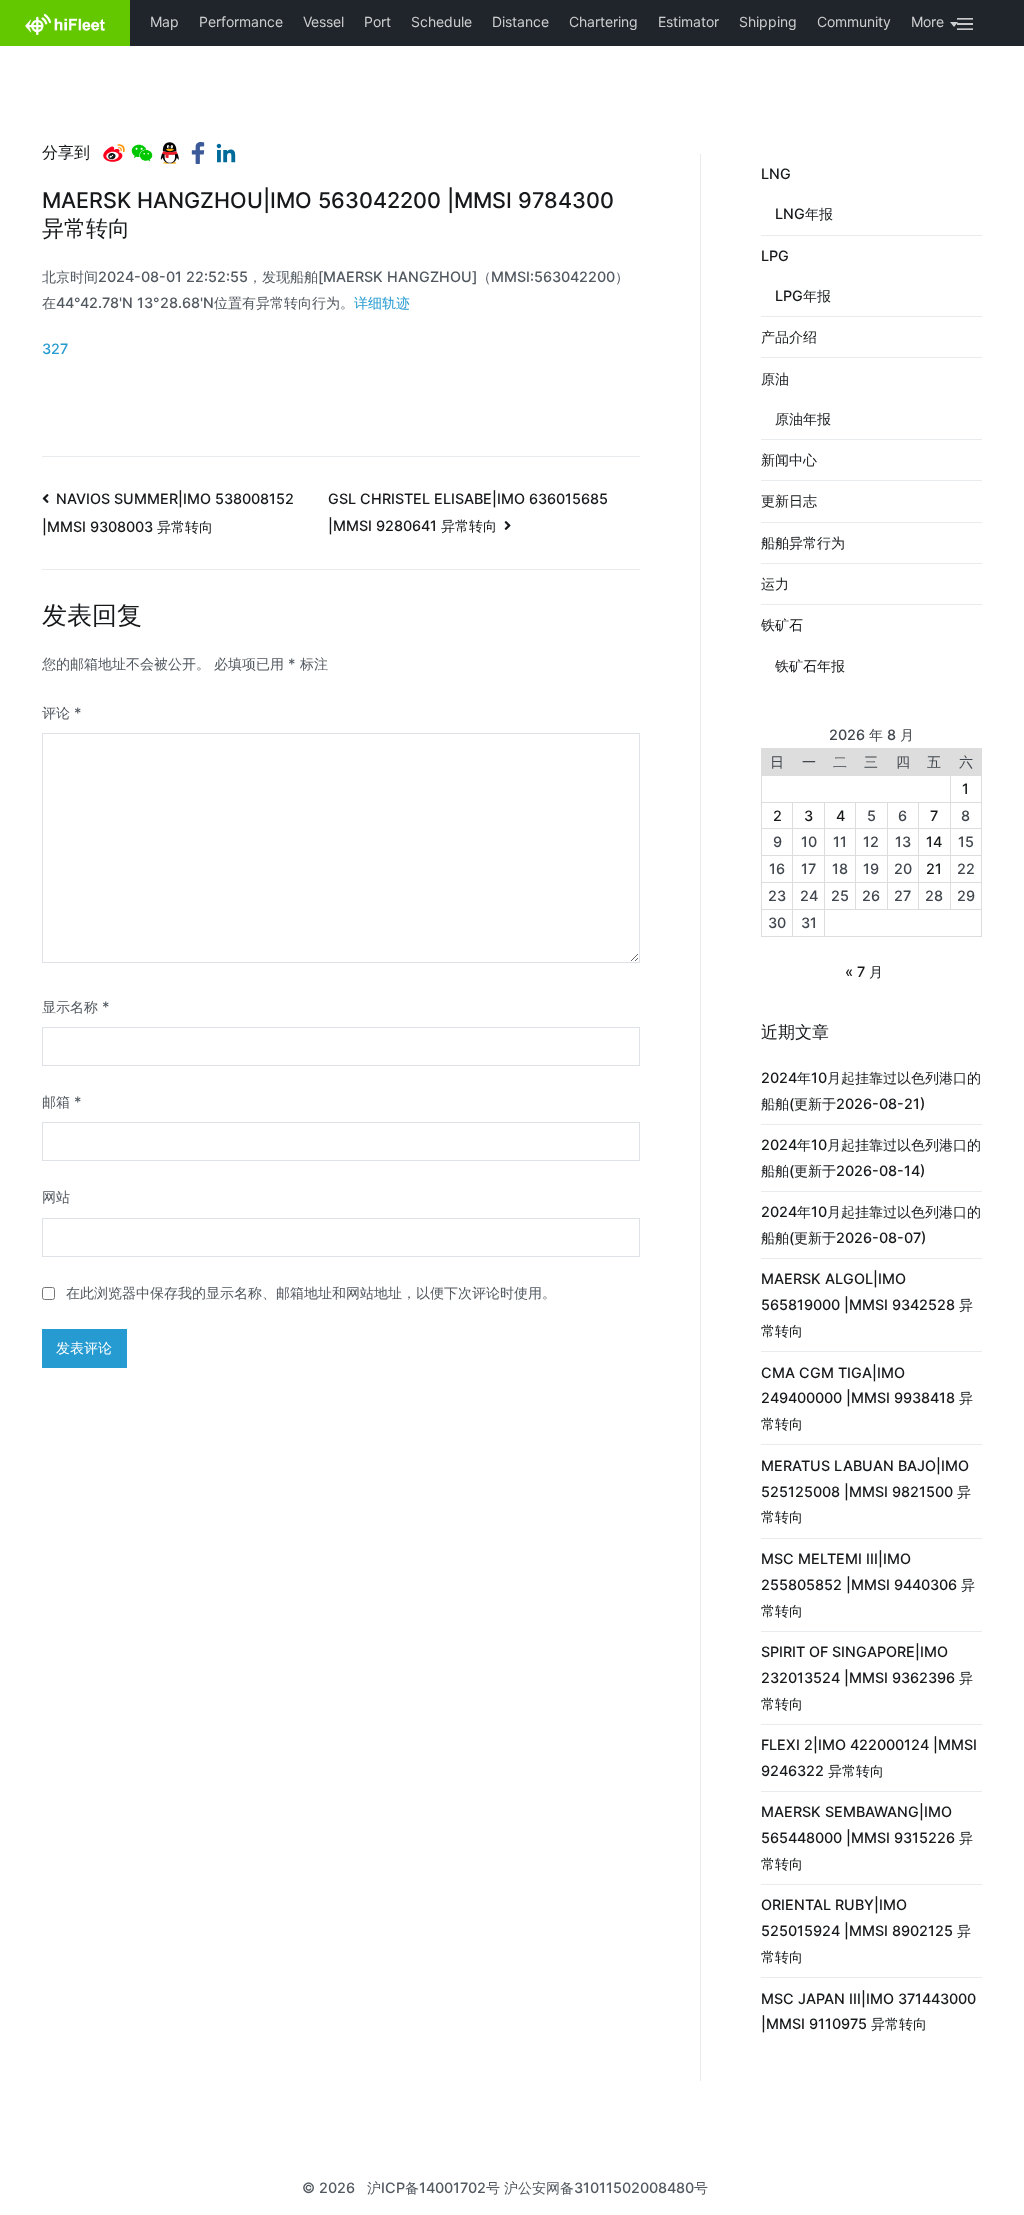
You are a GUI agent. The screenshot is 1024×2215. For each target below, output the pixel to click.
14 (934, 841)
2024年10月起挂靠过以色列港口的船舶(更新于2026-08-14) (871, 1157)
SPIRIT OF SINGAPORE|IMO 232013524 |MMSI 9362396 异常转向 (867, 1677)
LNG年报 (804, 213)
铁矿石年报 (810, 665)
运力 (775, 583)
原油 (775, 378)
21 (934, 868)
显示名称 (76, 1006)
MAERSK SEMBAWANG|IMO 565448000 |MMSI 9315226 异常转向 (867, 1837)
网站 (56, 1196)
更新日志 (789, 500)
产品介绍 (789, 336)
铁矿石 (782, 624)
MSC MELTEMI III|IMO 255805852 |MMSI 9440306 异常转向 (868, 1584)
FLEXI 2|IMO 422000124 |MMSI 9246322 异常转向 (869, 1757)
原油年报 (803, 418)
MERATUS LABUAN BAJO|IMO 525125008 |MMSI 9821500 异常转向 (866, 1491)
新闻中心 (789, 459)
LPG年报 (803, 295)
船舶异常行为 (803, 542)
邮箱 (62, 1101)
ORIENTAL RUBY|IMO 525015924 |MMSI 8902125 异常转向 (866, 1930)
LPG (775, 255)
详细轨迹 (382, 302)
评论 (62, 712)
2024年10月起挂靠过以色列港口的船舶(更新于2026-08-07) (871, 1224)
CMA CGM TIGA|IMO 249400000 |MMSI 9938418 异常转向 (867, 1398)
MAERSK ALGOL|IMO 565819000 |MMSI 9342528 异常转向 (867, 1304)
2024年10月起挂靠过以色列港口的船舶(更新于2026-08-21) (871, 1090)
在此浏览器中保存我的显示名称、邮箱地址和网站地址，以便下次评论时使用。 (311, 1292)
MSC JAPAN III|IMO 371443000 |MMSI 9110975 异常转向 (868, 2011)
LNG (776, 173)
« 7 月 (864, 971)
